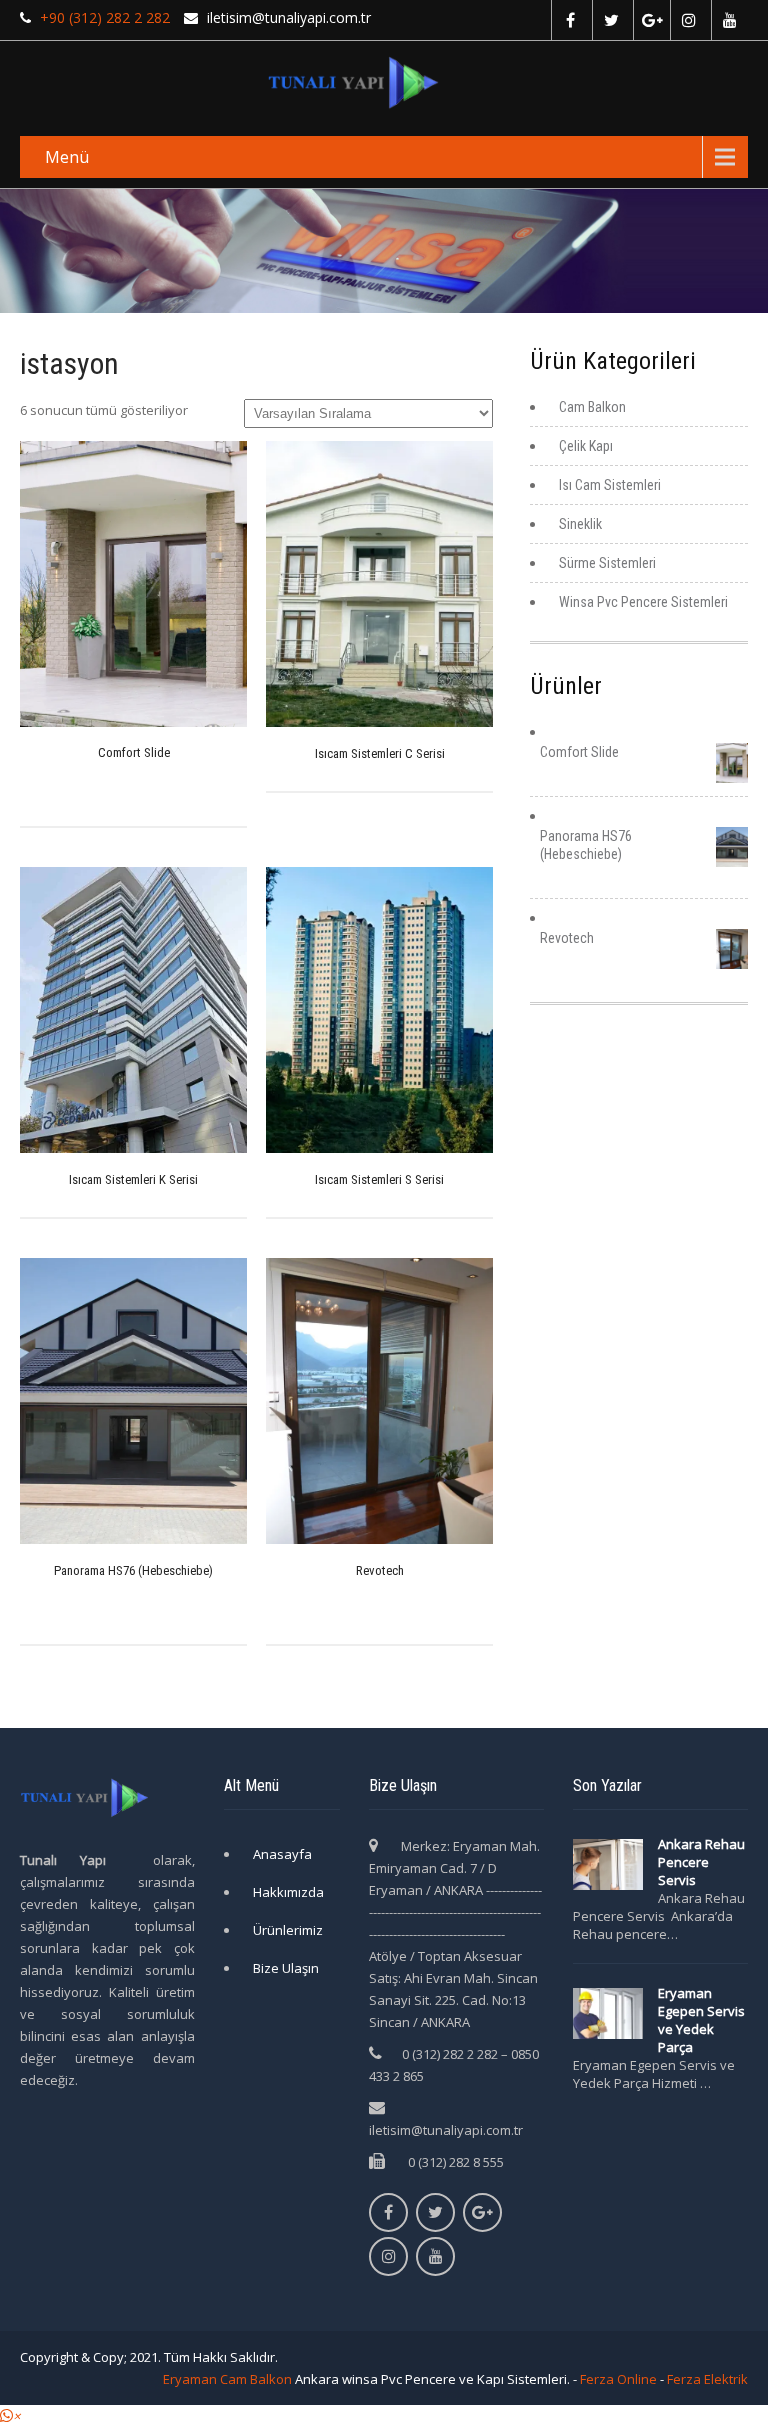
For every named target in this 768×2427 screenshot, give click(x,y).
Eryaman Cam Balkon (227, 2379)
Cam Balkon (592, 407)
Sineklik (580, 524)
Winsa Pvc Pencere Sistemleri (643, 602)
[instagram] (688, 20)
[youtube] (729, 20)
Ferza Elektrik (707, 2379)
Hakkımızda (288, 1892)
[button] (10, 2416)
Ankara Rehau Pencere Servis (701, 1862)
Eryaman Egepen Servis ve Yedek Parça (701, 2020)
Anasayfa (282, 1854)
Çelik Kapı (586, 446)
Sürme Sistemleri (607, 563)
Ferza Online (618, 2379)
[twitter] (610, 20)
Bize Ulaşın (286, 1968)
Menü (67, 157)
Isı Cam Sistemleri (610, 485)
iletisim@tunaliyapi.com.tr (446, 2130)
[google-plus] (651, 20)
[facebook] (569, 20)
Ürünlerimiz (288, 1930)
